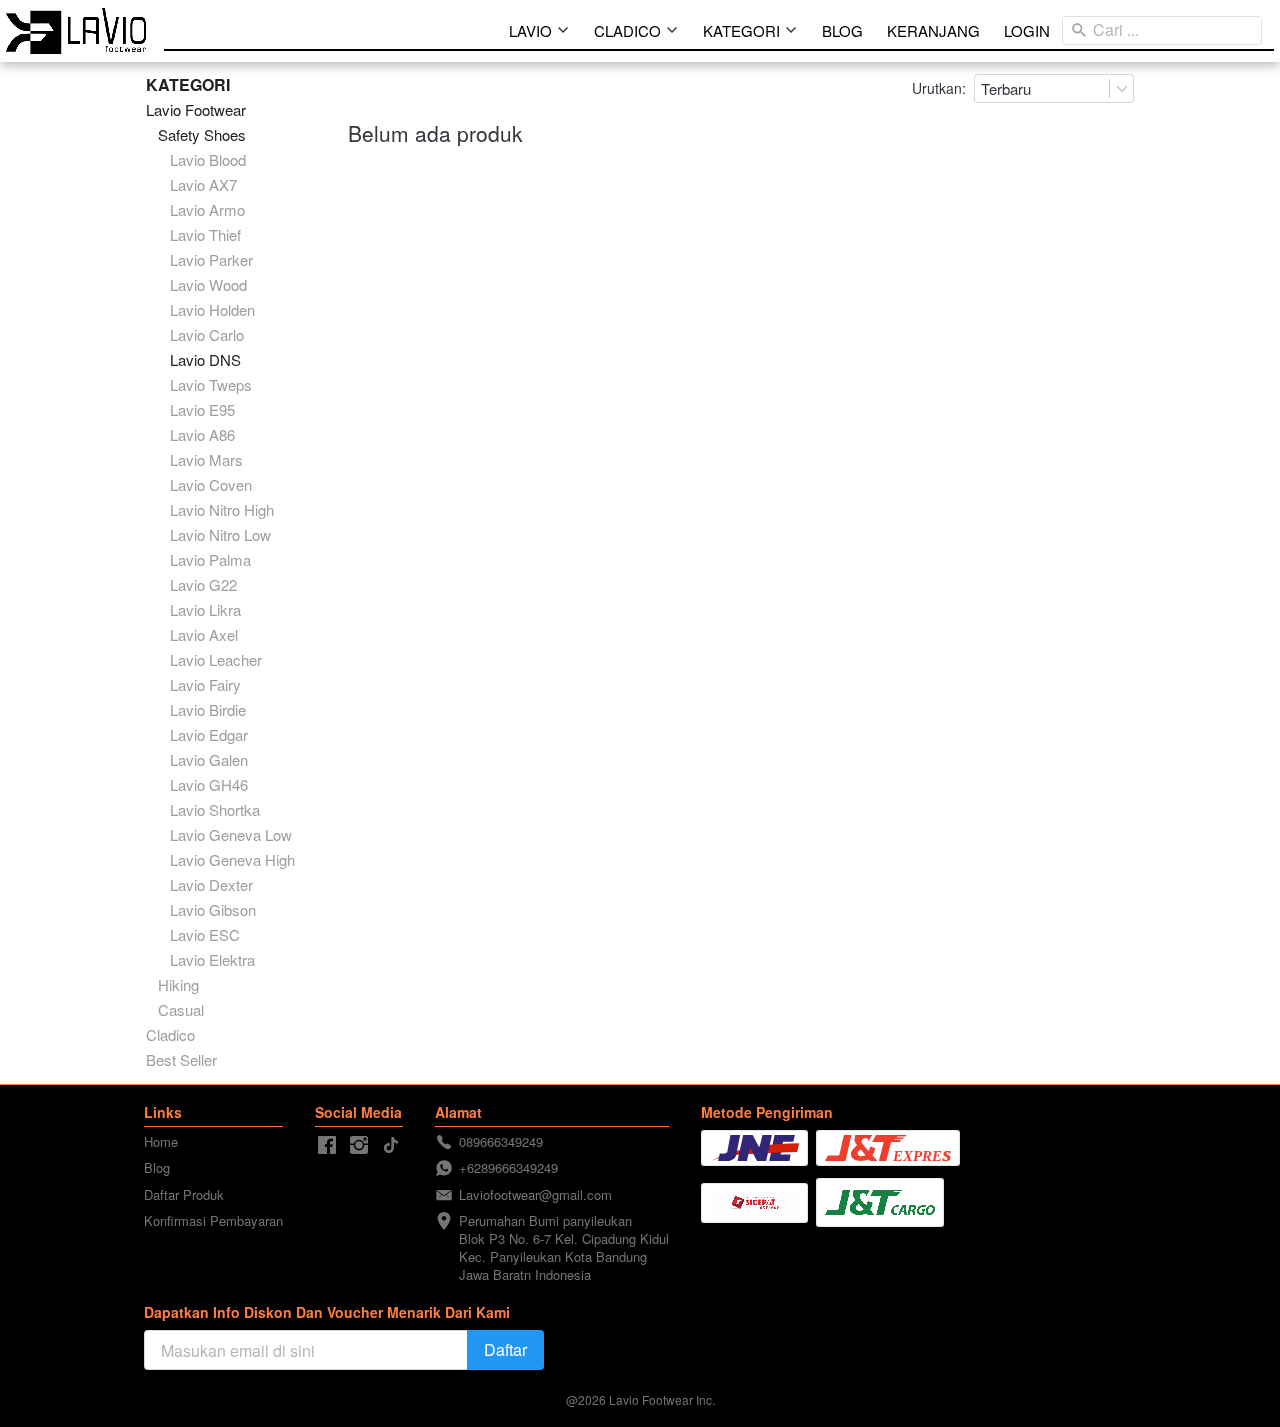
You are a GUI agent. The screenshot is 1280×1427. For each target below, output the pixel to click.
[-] (327, 1145)
